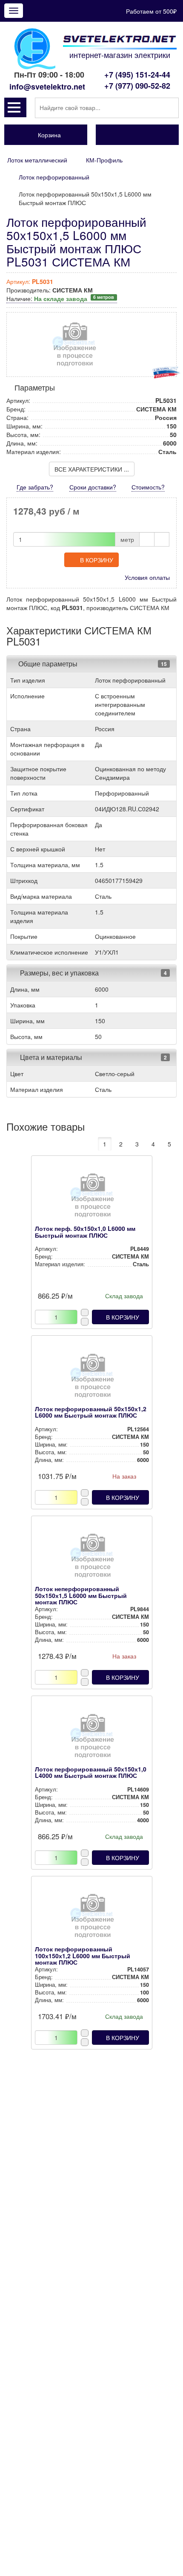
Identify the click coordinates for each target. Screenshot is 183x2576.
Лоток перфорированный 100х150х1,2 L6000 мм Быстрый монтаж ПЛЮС (83, 1955)
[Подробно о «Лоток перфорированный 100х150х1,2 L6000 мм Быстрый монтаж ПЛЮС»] (92, 1918)
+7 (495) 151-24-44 (137, 75)
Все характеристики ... (92, 469)
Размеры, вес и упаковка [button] (59, 973)
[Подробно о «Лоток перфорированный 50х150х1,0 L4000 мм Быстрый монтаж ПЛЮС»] (92, 1738)
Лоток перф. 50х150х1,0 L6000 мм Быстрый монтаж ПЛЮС (85, 1232)
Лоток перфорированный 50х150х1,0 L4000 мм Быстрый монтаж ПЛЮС (91, 1772)
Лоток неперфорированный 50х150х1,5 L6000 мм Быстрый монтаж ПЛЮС (81, 1595)
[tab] (91, 664)
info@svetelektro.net (47, 87)
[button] (15, 107)
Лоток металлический (37, 160)
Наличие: (60, 298)
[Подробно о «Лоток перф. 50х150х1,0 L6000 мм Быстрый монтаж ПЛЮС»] (92, 1198)
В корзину (97, 560)
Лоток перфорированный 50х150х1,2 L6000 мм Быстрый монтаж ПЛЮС (91, 1412)
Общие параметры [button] (48, 664)
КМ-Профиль (104, 160)
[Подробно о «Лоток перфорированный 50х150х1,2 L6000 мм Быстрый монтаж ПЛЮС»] (92, 1378)
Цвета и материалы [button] (50, 1057)
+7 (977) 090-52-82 (137, 86)
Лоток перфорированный (54, 177)
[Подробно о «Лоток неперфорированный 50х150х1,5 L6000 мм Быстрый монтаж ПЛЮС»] (92, 1558)
